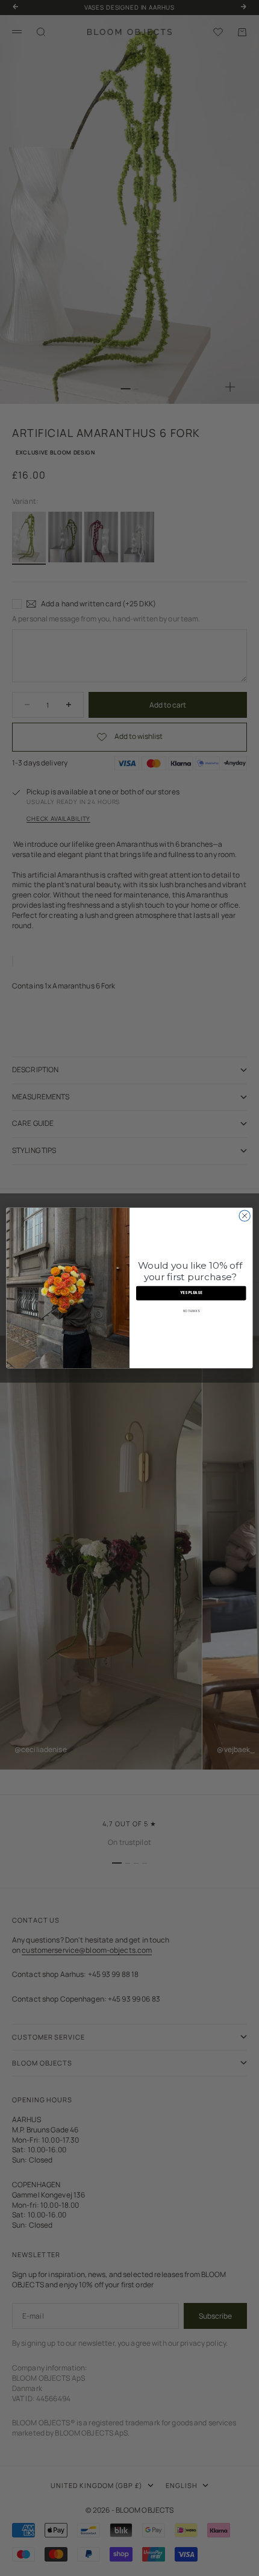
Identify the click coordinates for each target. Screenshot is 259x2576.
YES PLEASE (191, 1293)
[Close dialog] (245, 1216)
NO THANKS (191, 1312)
